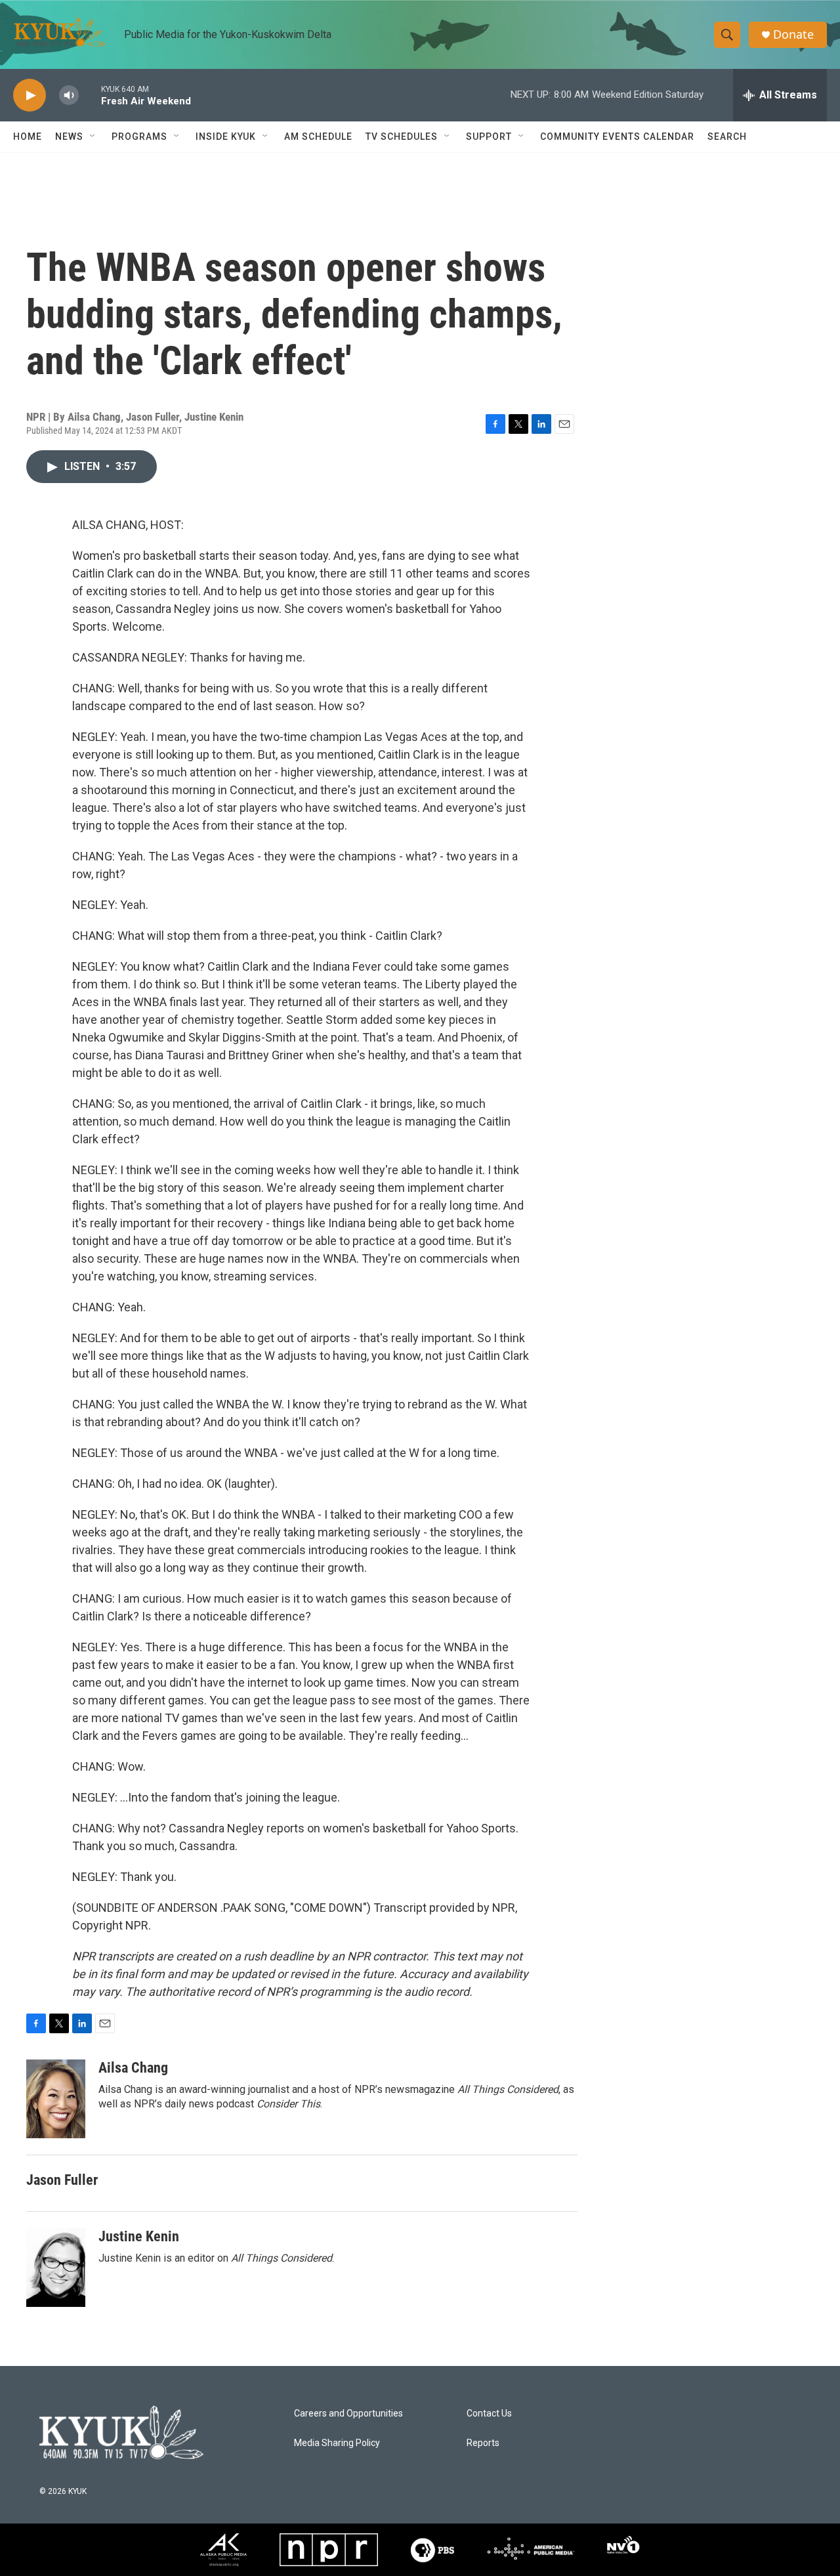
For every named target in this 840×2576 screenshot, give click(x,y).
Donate (793, 34)
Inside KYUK (226, 137)
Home (28, 137)
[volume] (69, 95)
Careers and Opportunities (348, 2414)
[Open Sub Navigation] (93, 137)
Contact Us (489, 2414)
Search (727, 137)
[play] (30, 95)
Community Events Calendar (617, 137)
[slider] (90, 95)
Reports (483, 2443)
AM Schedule (318, 137)
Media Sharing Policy (337, 2443)
